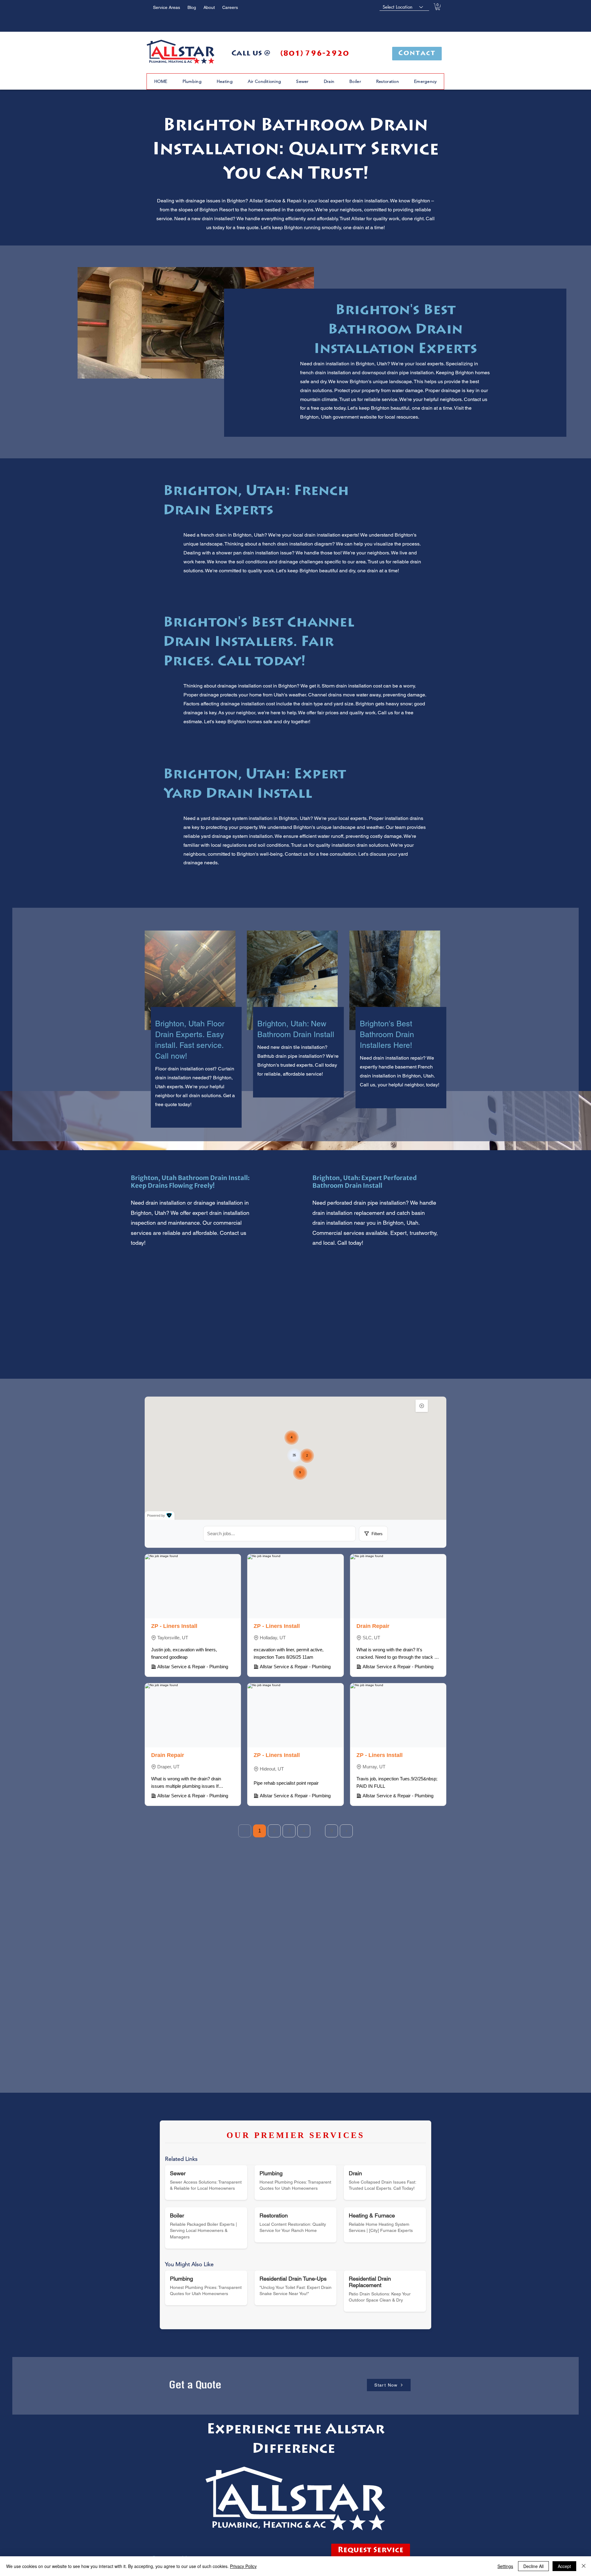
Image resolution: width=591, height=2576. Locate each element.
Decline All (533, 2566)
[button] (438, 7)
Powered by (156, 1515)
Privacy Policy (243, 2566)
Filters (377, 1534)
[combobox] (404, 7)
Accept (564, 2566)
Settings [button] (505, 2566)
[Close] (584, 2566)
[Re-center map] (422, 1406)
